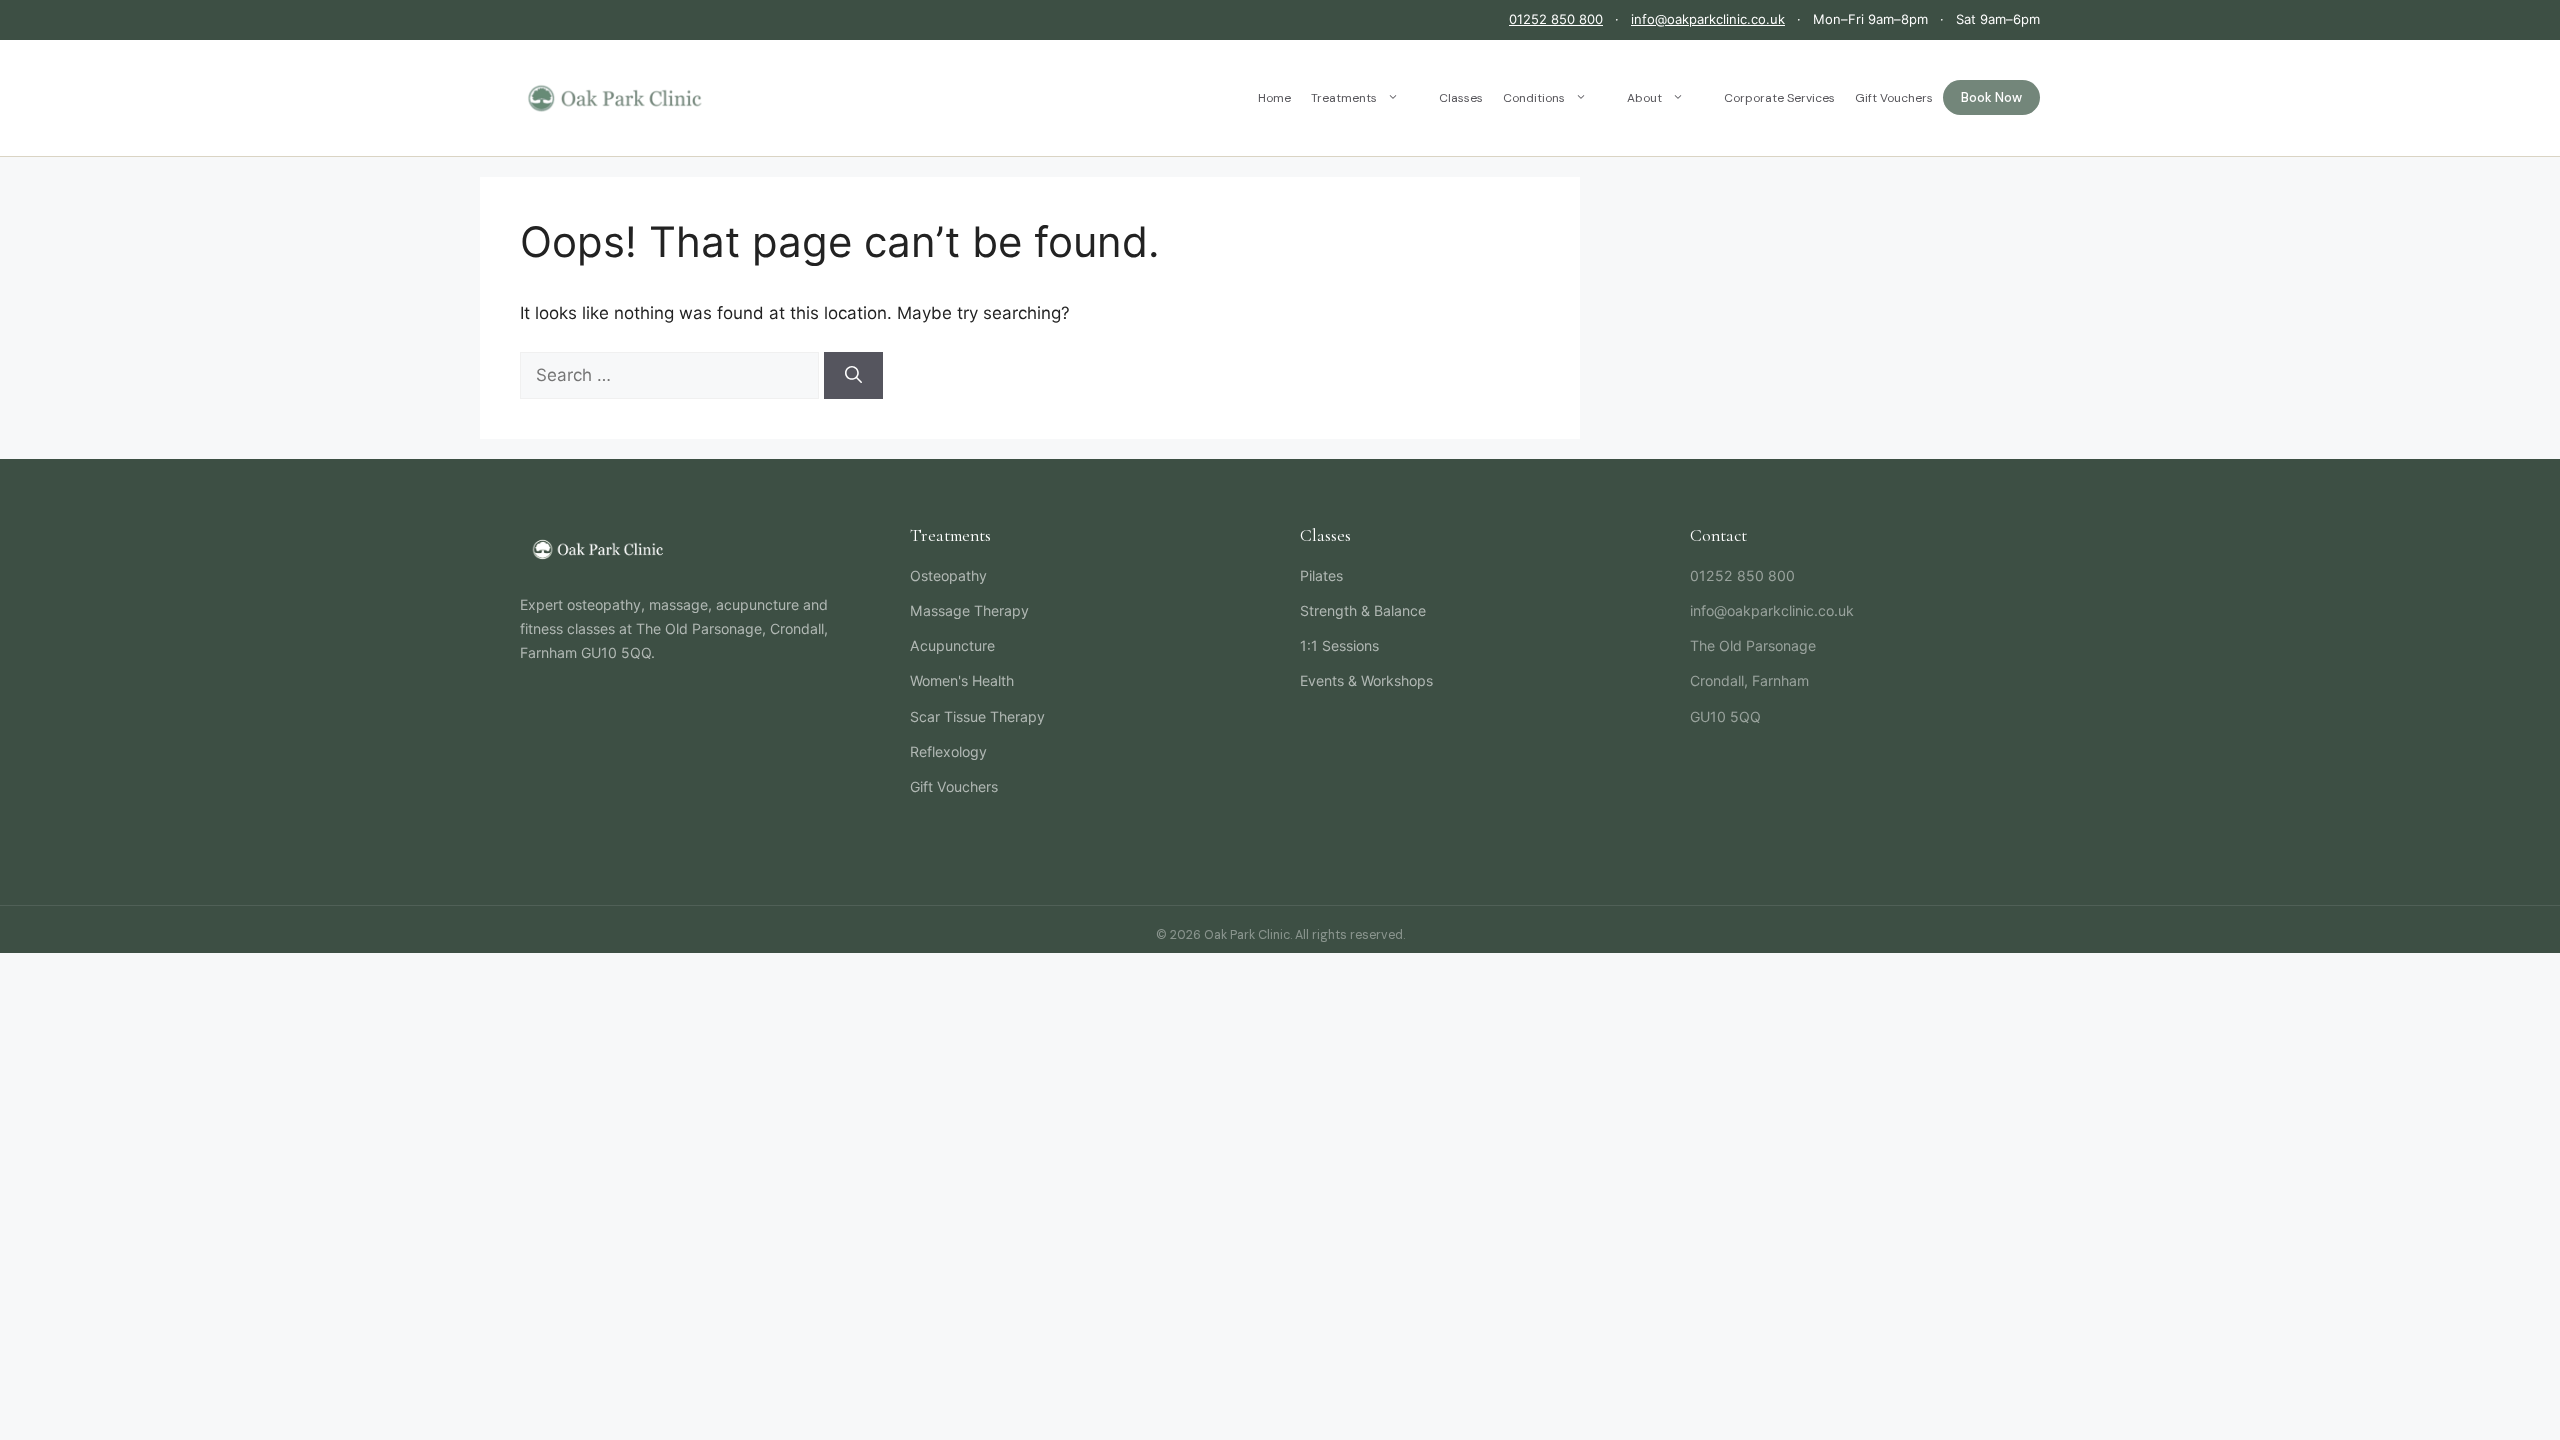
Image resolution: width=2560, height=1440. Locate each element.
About (1644, 98)
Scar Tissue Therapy (977, 716)
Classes (1461, 98)
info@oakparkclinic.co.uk (1708, 19)
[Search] (853, 376)
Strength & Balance (1363, 610)
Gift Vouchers (1894, 98)
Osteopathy (948, 575)
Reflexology (948, 751)
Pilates (1321, 575)
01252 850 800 (1556, 19)
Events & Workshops (1366, 680)
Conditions (1534, 98)
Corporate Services (1779, 98)
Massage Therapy (969, 610)
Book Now (1991, 97)
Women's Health (962, 680)
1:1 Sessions (1339, 645)
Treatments (1344, 98)
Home (1274, 98)
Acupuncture (952, 645)
